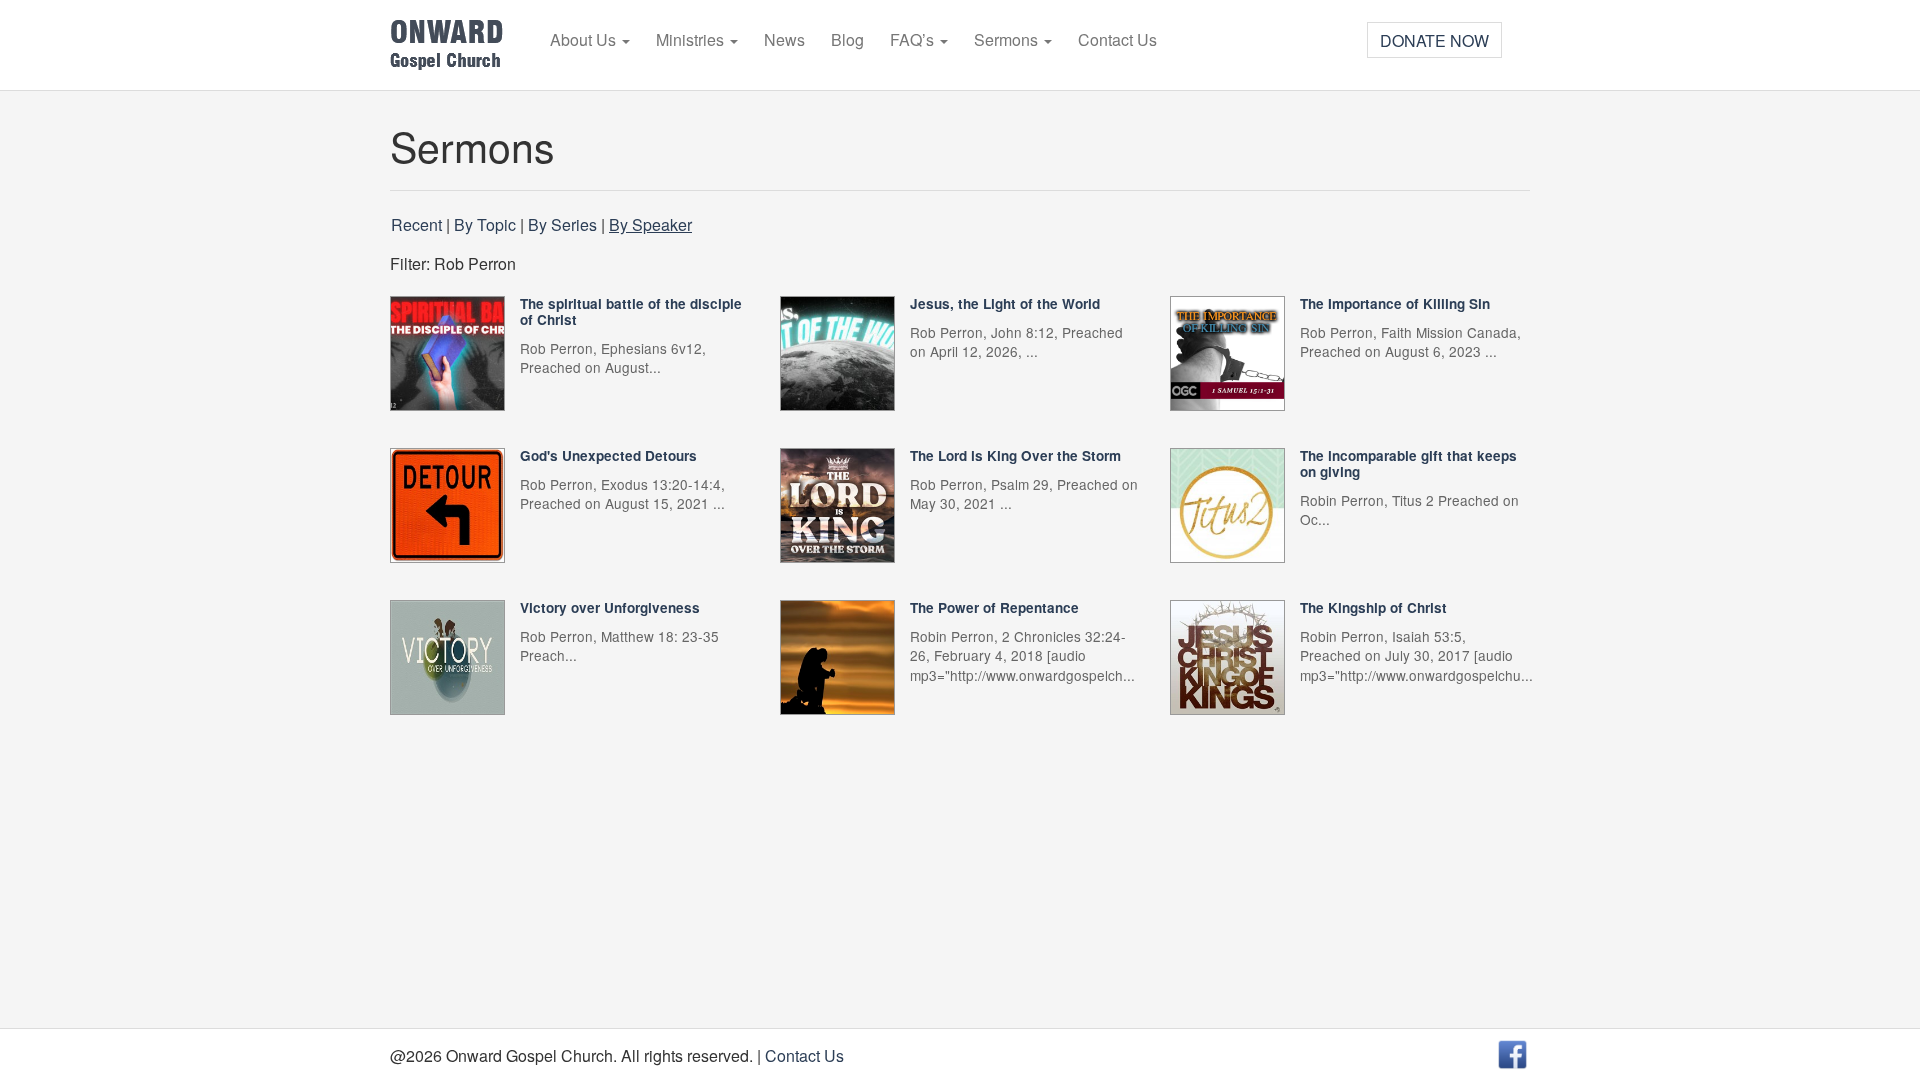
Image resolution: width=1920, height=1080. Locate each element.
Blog (847, 40)
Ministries (692, 40)
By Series (562, 224)
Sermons (1008, 40)
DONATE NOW (1434, 40)
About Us (585, 40)
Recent (416, 224)
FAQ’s (914, 40)
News (784, 40)
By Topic (485, 224)
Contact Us (1117, 40)
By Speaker (650, 224)
